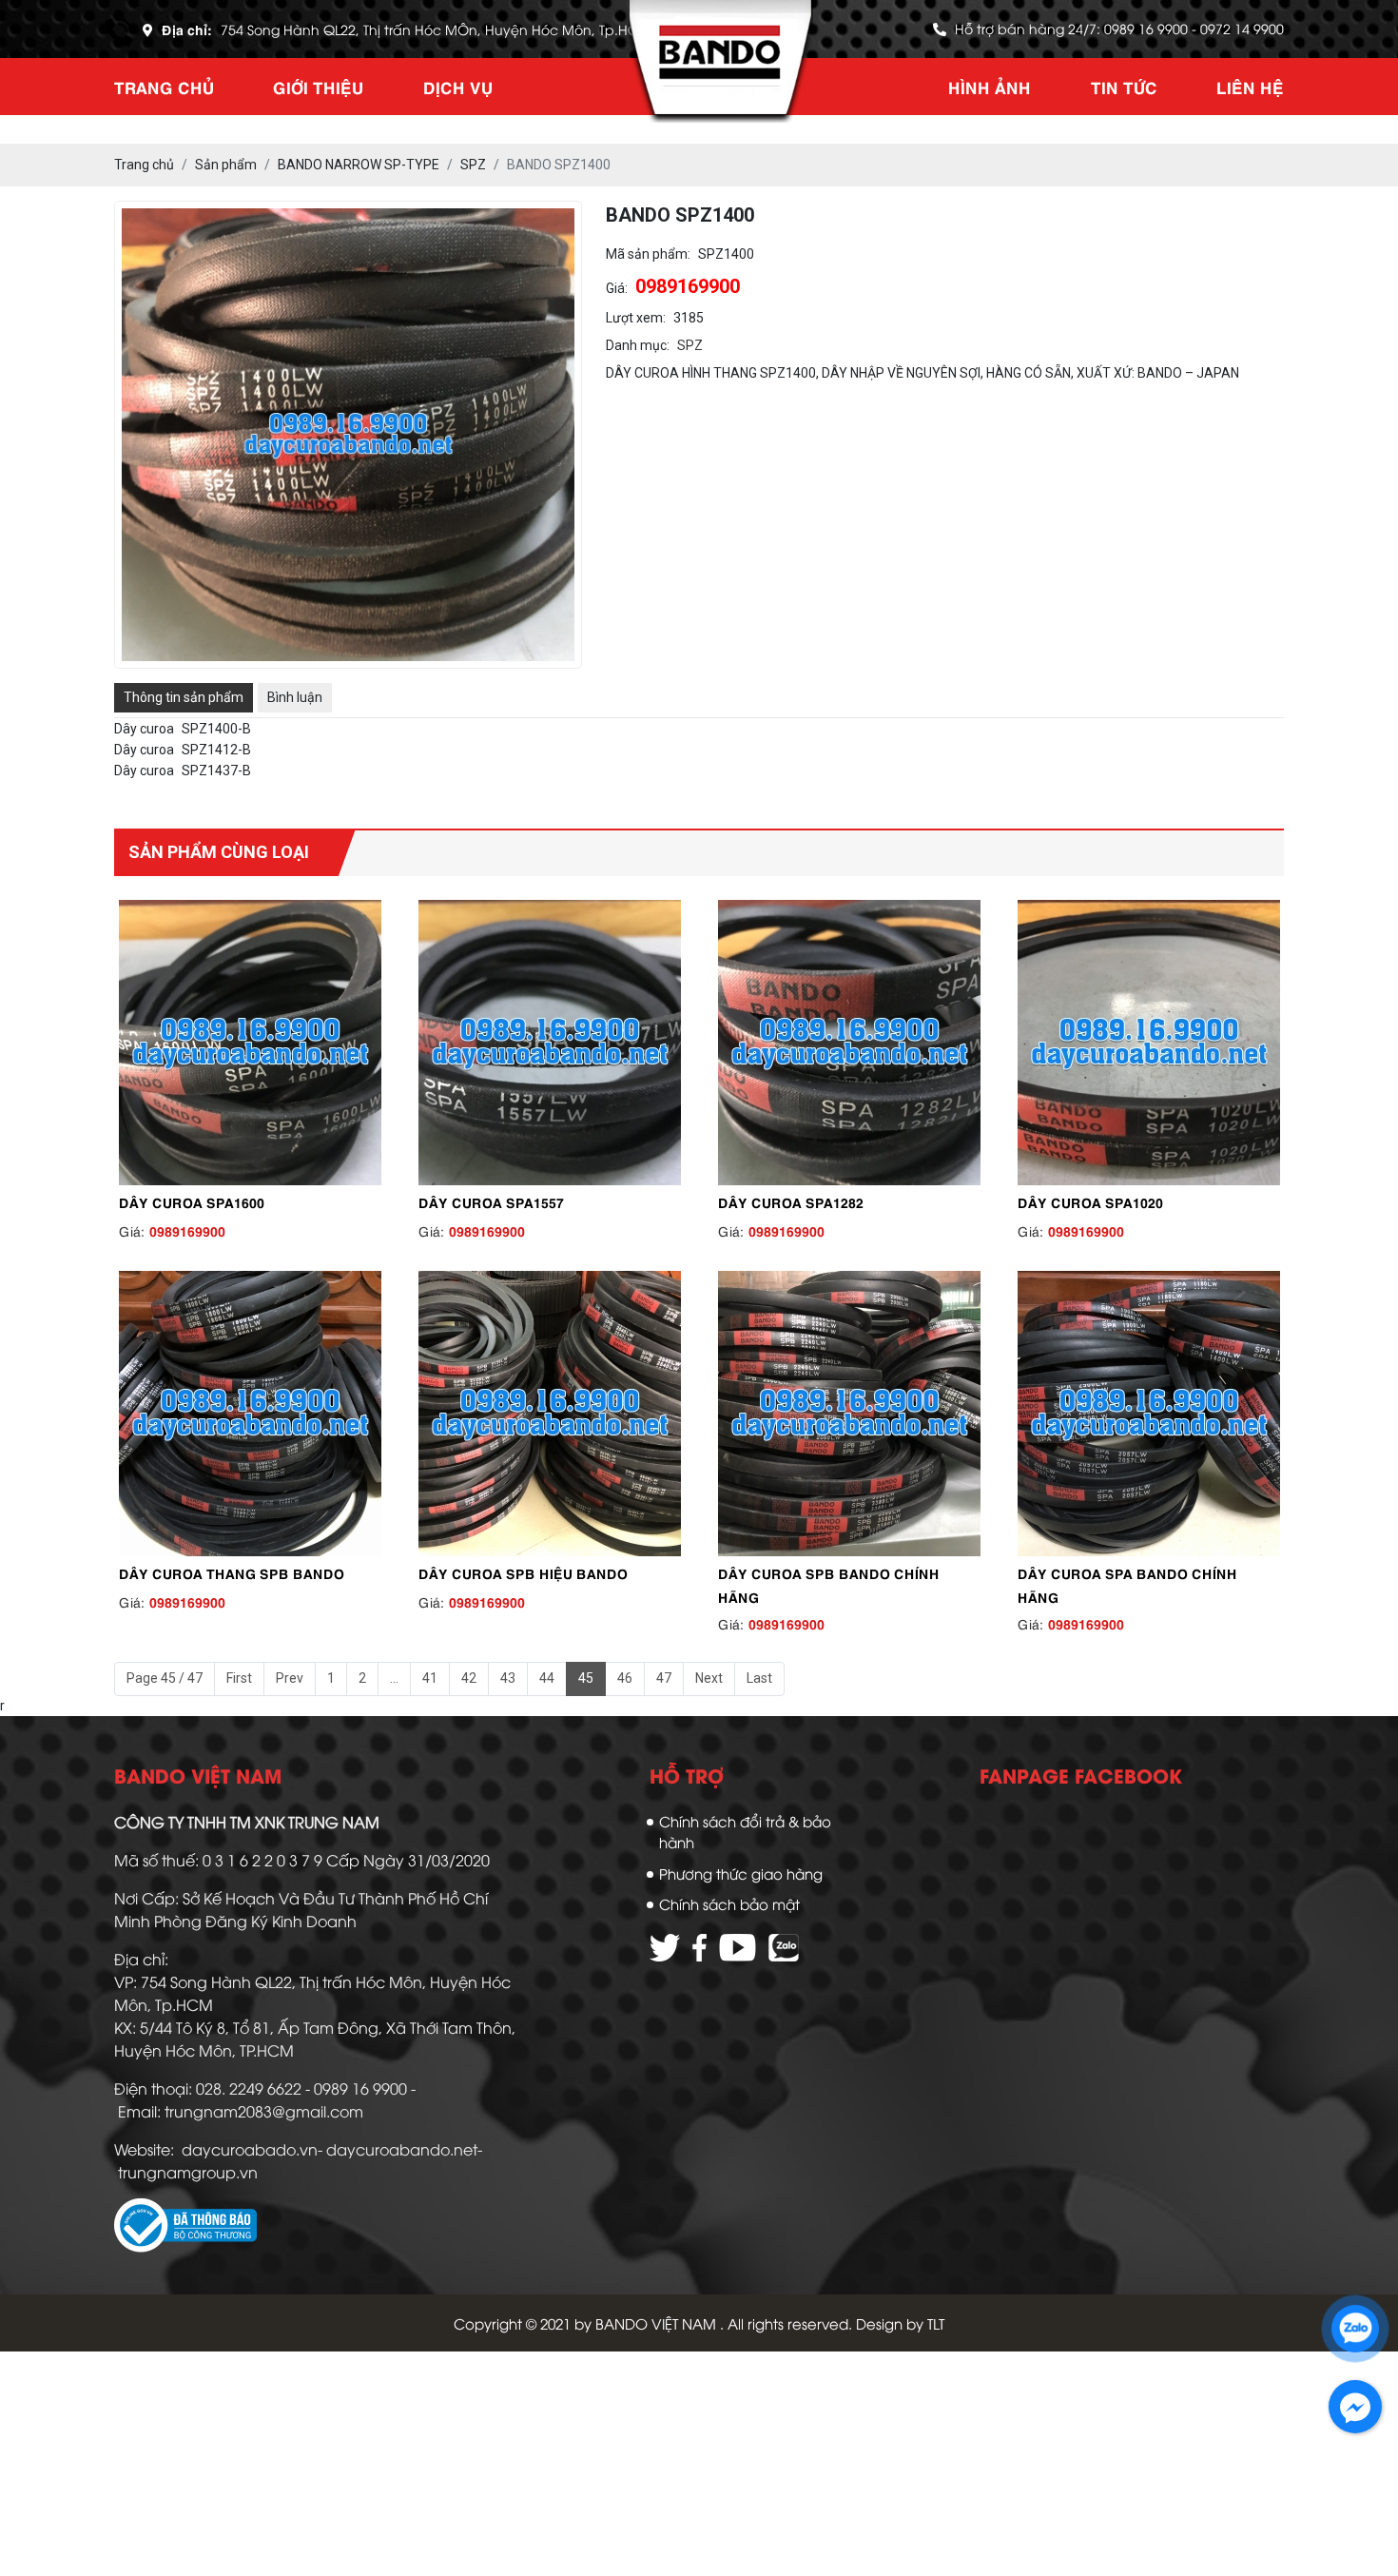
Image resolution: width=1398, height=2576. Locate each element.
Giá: (617, 288)
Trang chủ (164, 87)
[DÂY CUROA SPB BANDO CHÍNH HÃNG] (849, 1414)
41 (430, 1678)
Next (709, 1678)
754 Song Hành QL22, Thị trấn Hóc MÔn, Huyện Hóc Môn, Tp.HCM (436, 29)
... (394, 1678)
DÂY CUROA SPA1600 (192, 1201)
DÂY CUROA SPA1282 (791, 1201)
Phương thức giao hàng (741, 1873)
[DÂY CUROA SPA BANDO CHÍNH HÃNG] (1148, 1414)
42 (469, 1678)
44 (547, 1678)
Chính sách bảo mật (729, 1903)
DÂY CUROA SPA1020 (1090, 1201)
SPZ (690, 345)
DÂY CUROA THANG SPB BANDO (232, 1572)
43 (508, 1678)
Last (759, 1678)
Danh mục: (638, 345)
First (239, 1678)
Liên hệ (1250, 87)
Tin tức (1124, 87)
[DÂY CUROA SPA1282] (849, 1043)
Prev (290, 1678)
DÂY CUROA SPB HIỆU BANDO (523, 1572)
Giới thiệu (318, 87)
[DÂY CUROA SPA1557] (549, 1043)
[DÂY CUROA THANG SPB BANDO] (250, 1414)
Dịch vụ (458, 87)
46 (625, 1678)
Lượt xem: (636, 318)
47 (664, 1678)
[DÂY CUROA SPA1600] (250, 1043)
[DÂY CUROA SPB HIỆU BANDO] (549, 1414)
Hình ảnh (990, 87)
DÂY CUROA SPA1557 (491, 1201)
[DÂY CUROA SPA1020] (1148, 1043)
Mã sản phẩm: (648, 254)
